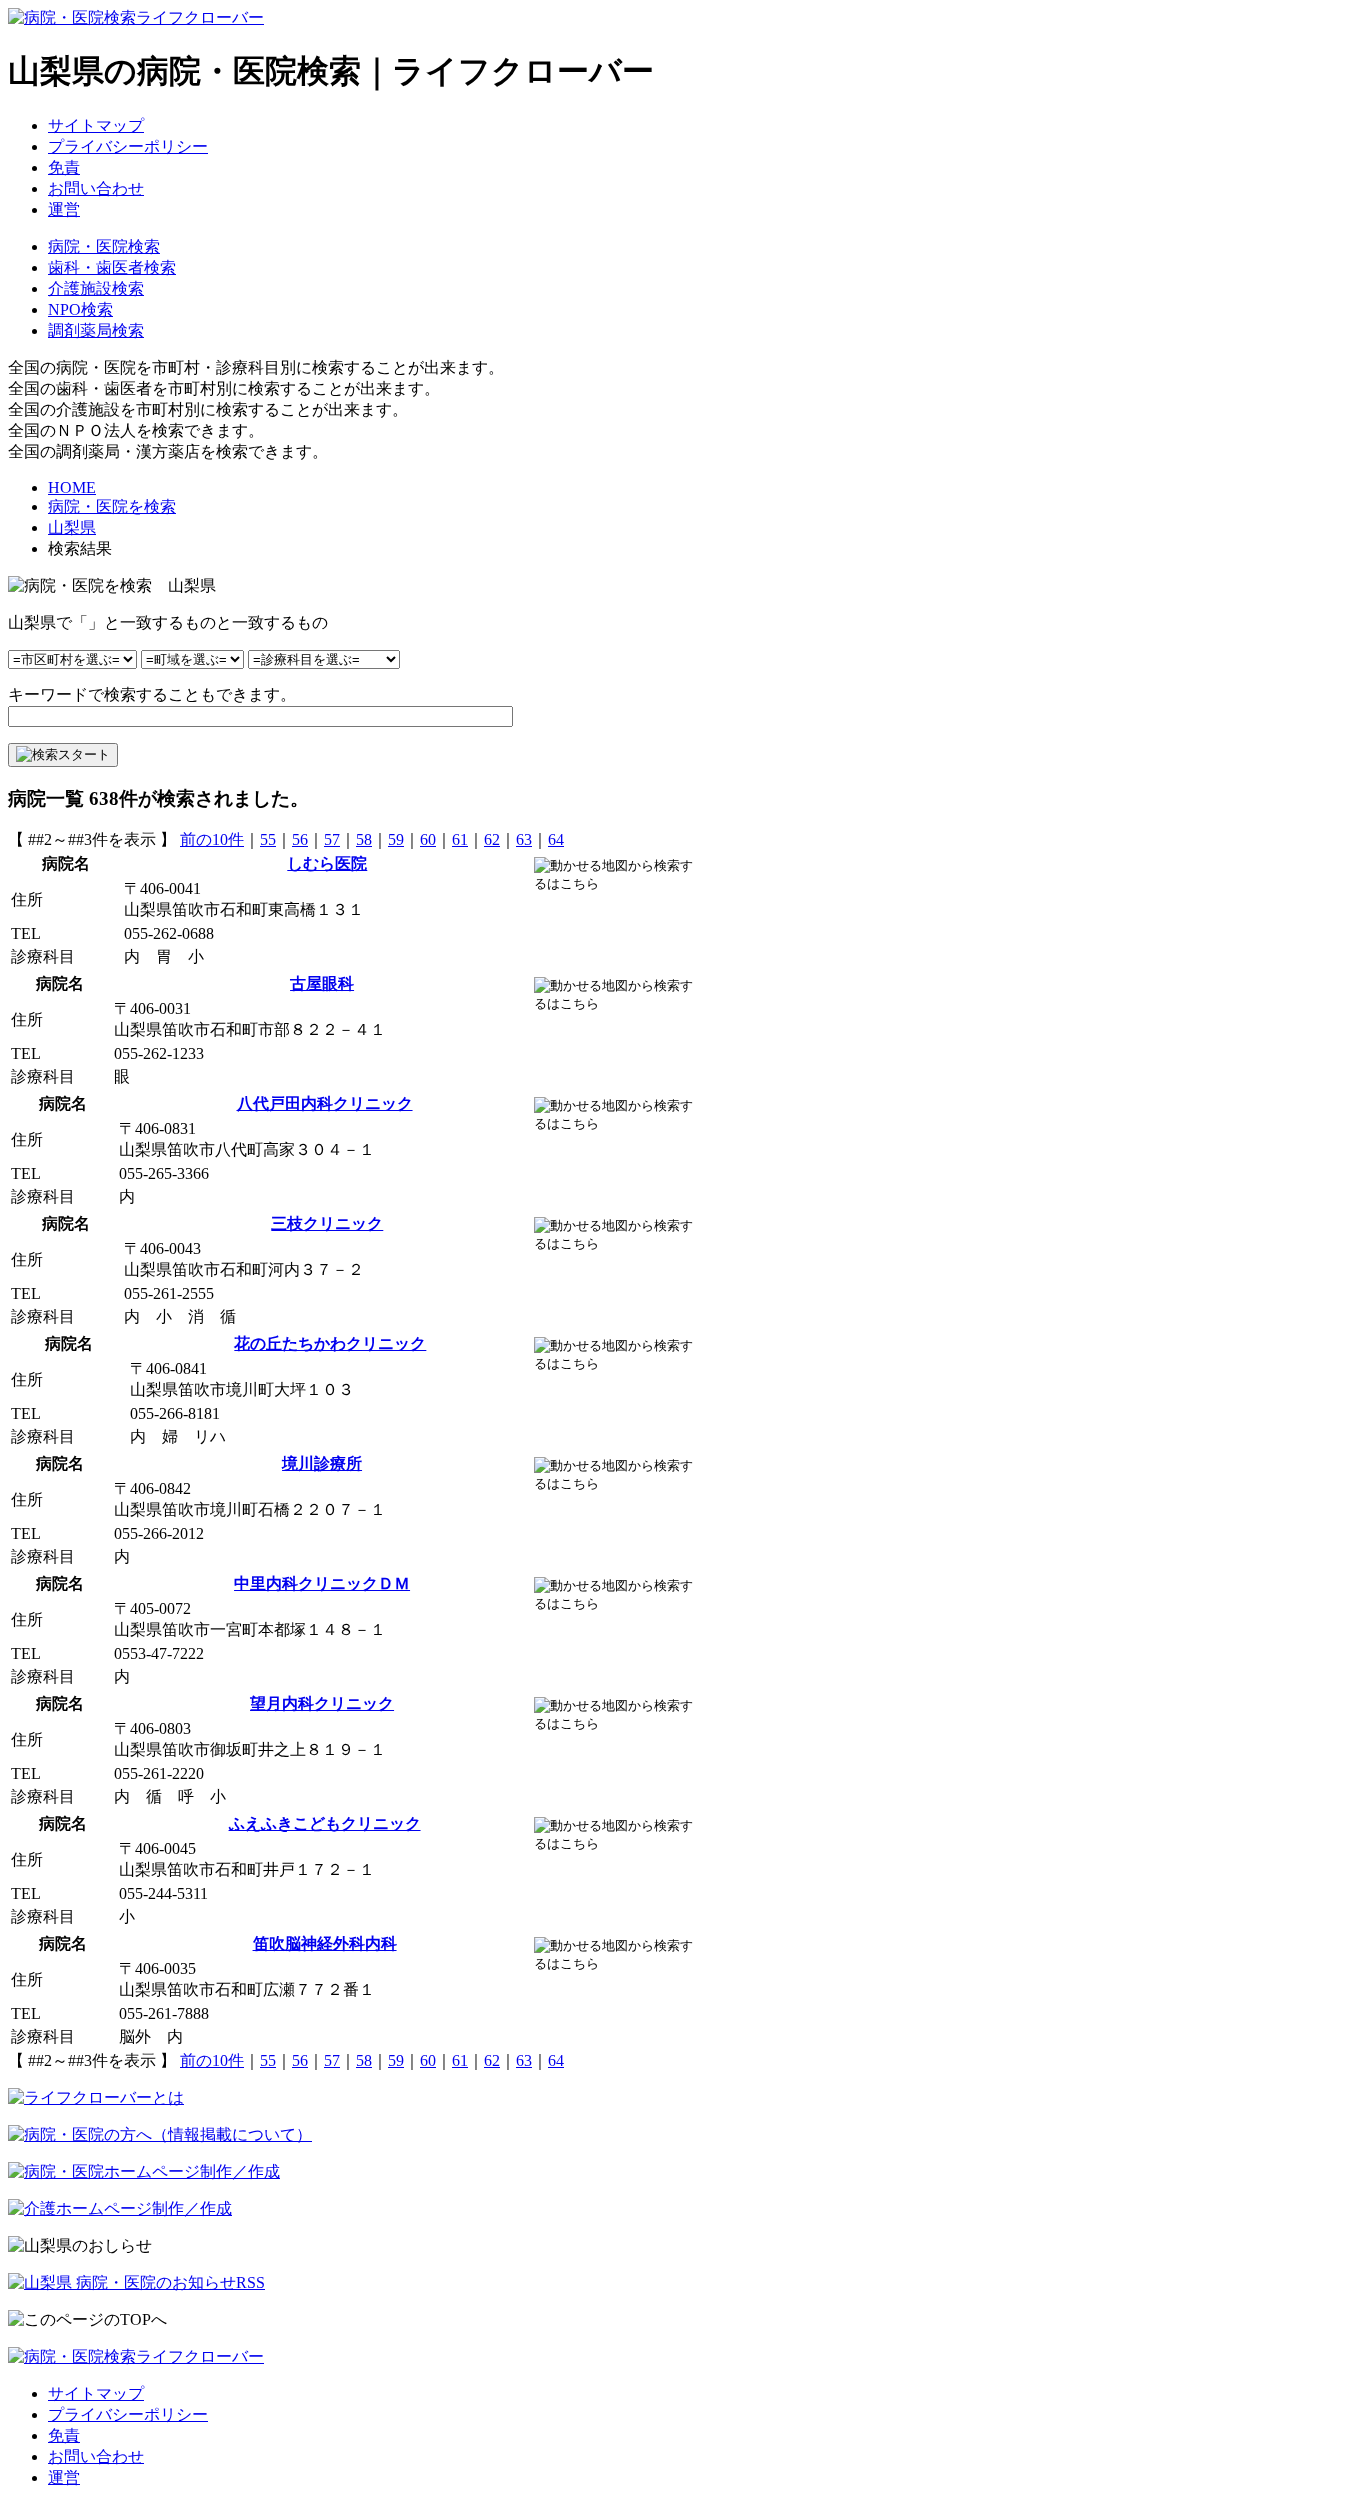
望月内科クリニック (322, 1703)
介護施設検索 (96, 288)
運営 (64, 209)
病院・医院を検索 (112, 506)
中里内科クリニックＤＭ (322, 1583)
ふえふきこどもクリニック (325, 1823)
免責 (64, 167)
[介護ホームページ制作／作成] (120, 2208)
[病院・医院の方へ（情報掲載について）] (160, 2134)
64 (556, 839)
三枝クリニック (327, 1223)
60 (428, 839)
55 (268, 839)
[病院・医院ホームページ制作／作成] (144, 2171)
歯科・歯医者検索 (112, 267)
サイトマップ (96, 125)
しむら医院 (327, 863)
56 (300, 839)
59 (396, 839)
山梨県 (72, 527)
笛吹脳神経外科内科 (325, 1943)
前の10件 (212, 839)
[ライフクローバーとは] (96, 2097)
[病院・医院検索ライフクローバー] (136, 2356)
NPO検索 (80, 309)
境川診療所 (322, 1463)
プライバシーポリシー (128, 146)
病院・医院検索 (104, 246)
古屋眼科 (322, 983)
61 (460, 839)
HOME (72, 487)
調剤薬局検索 (96, 330)
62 (492, 839)
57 (332, 839)
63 (524, 839)
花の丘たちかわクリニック (330, 1343)
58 (364, 839)
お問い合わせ (96, 188)
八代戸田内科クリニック (325, 1103)
